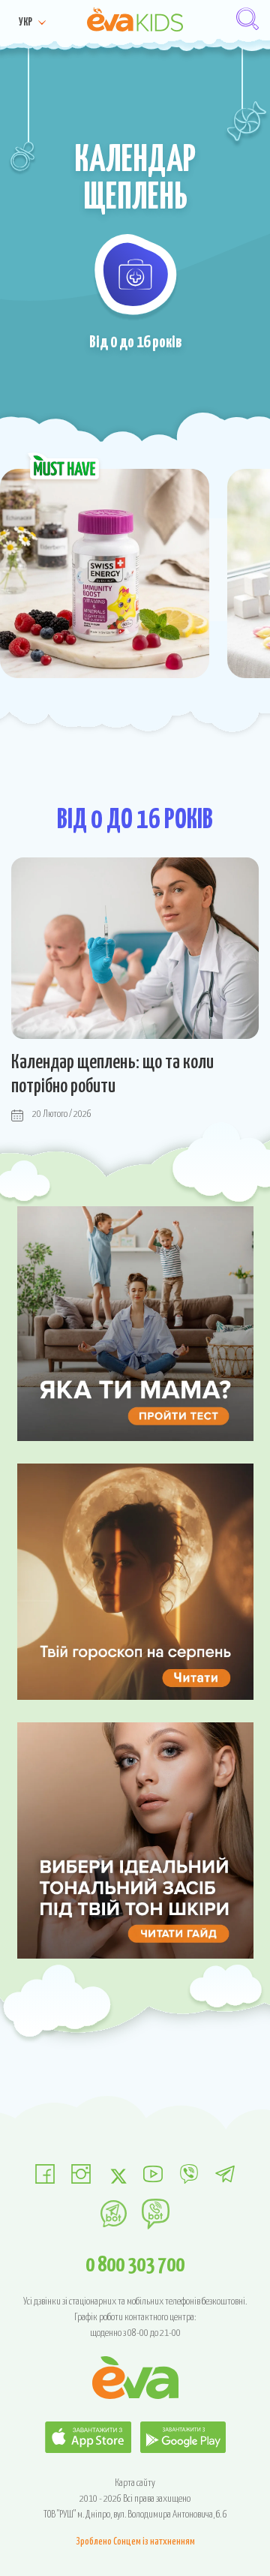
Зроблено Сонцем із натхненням (135, 2542)
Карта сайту (135, 2483)
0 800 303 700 (135, 2265)
